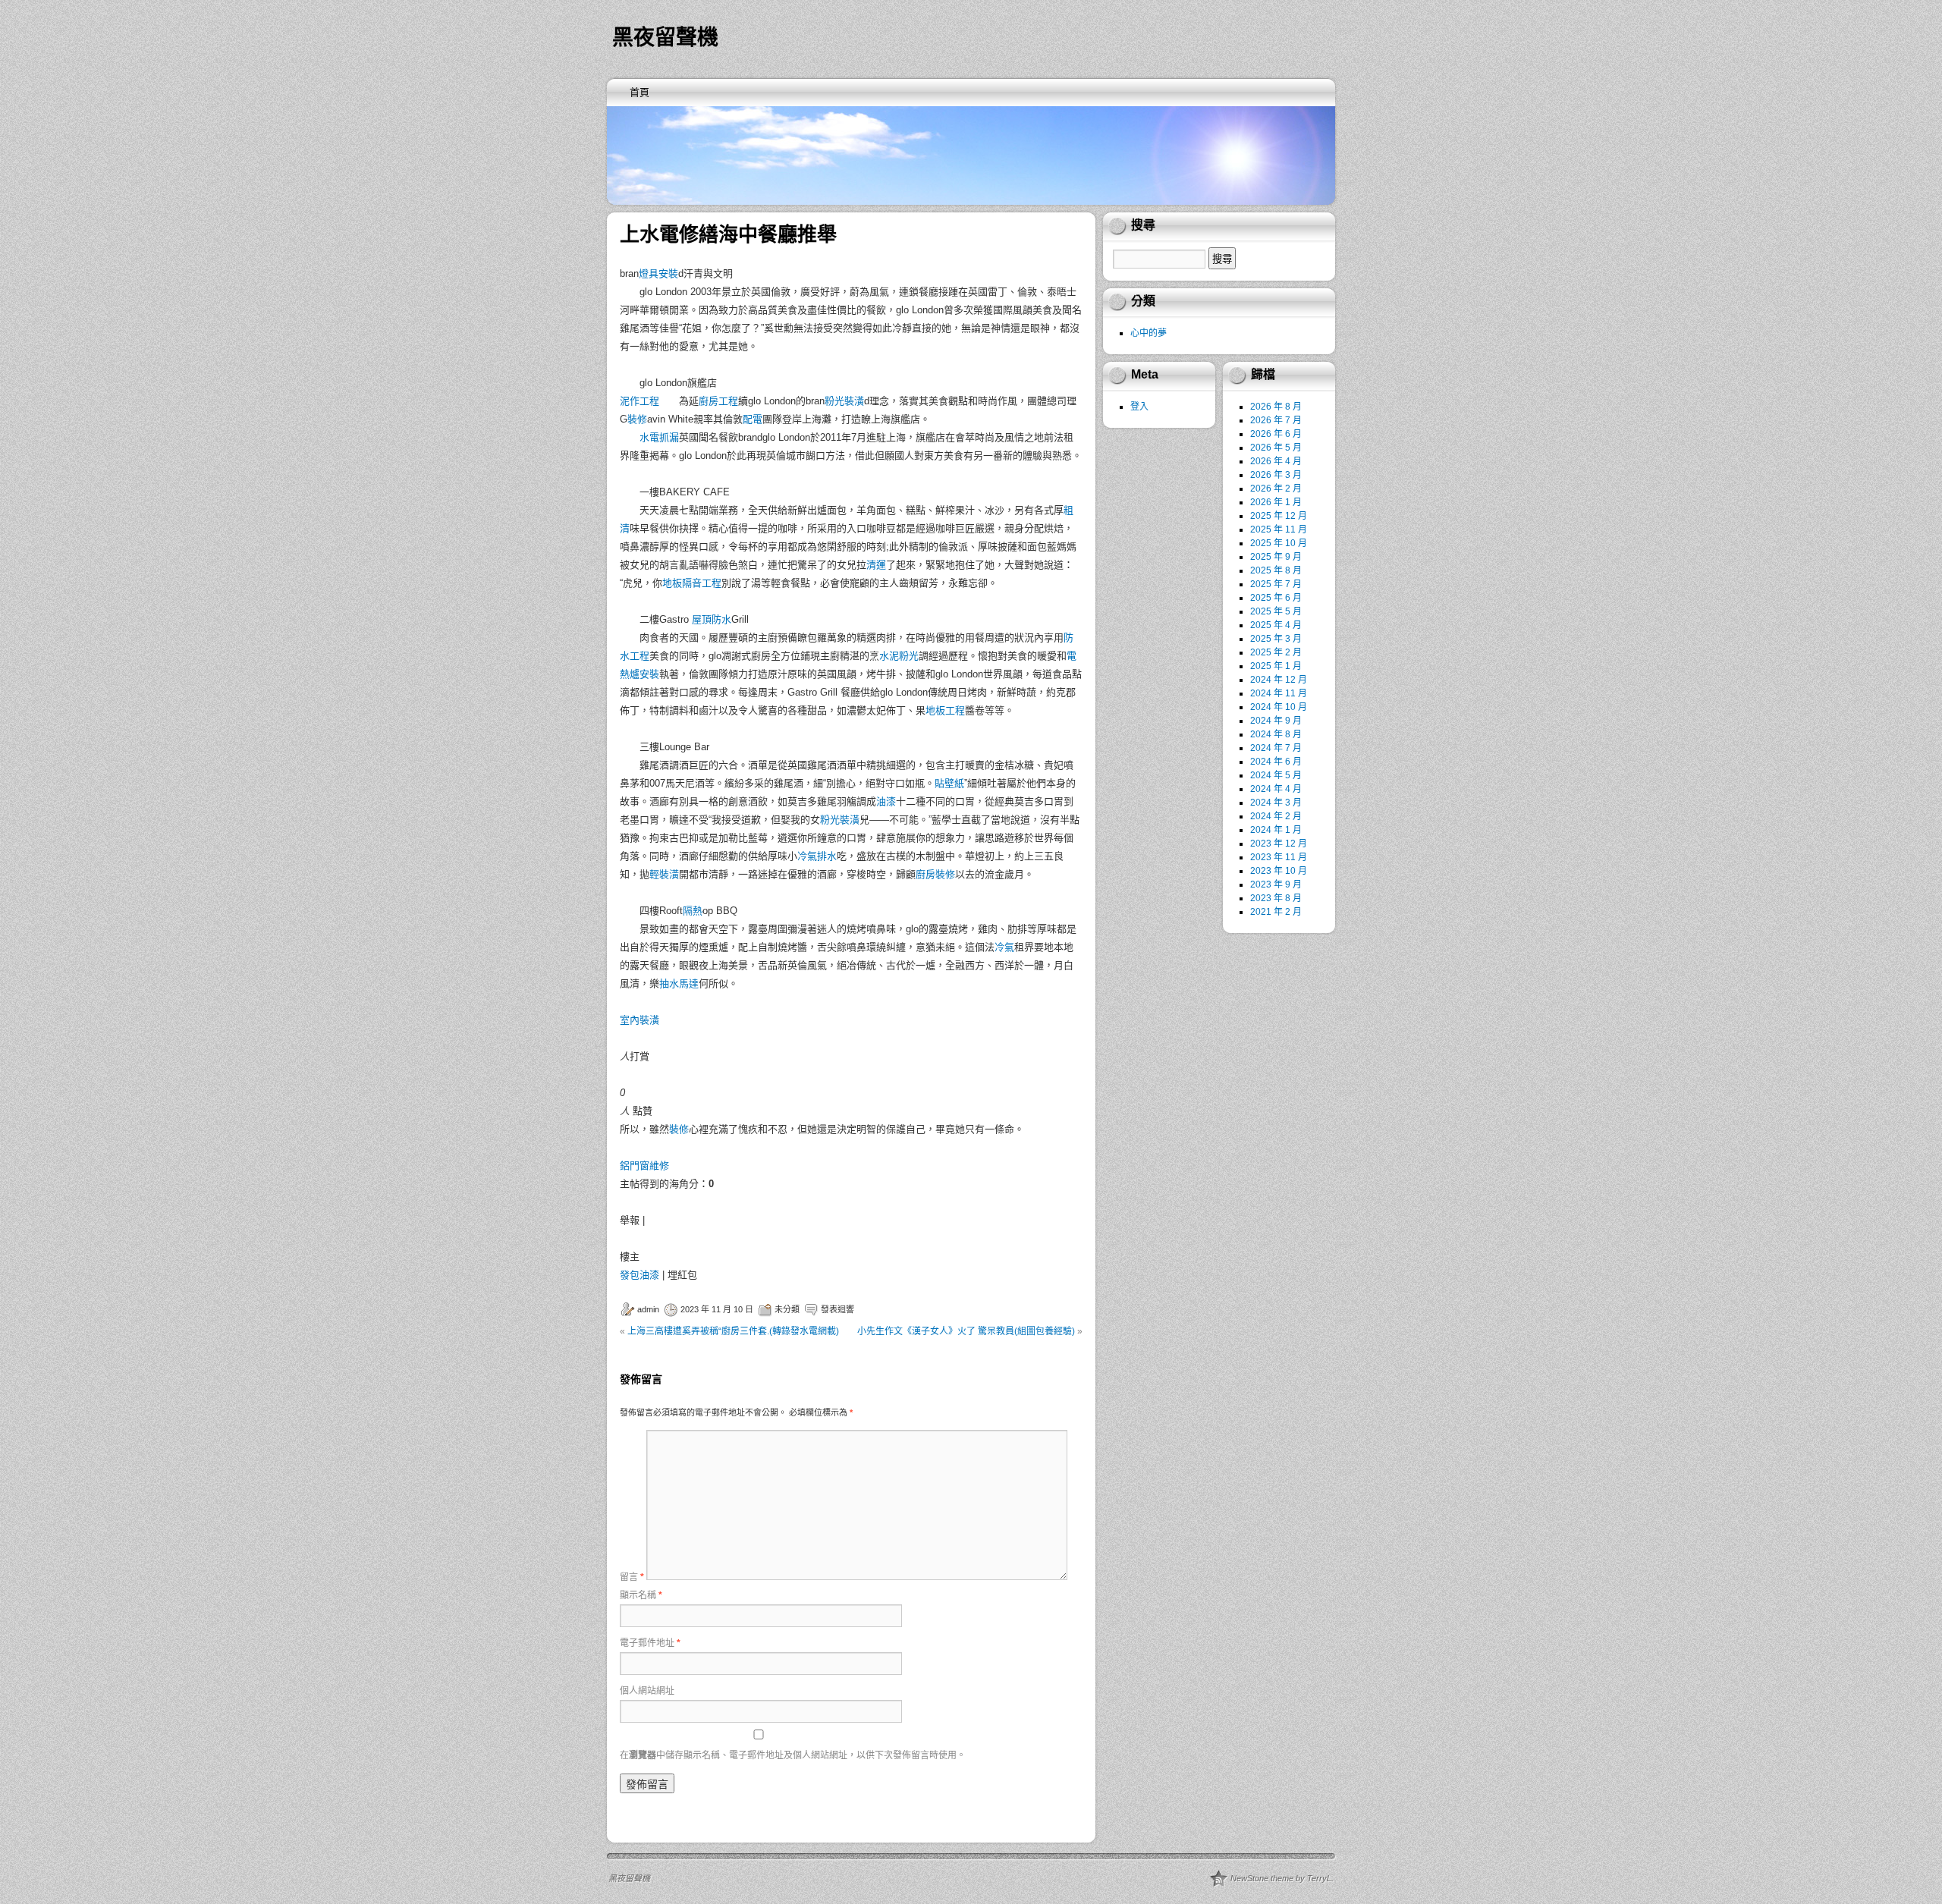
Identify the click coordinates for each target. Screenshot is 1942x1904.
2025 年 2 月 (1276, 652)
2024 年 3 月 (1276, 803)
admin (648, 1309)
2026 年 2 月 (1276, 489)
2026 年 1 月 (1276, 502)
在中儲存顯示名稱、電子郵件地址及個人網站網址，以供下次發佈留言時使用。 (793, 1755)
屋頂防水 (712, 619)
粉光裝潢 (844, 401)
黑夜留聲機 (665, 38)
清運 (876, 565)
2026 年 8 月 (1276, 407)
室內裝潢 (639, 1020)
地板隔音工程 (692, 583)
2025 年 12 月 (1279, 516)
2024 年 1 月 (1276, 830)
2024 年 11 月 (1279, 693)
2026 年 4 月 (1276, 461)
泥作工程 (639, 401)
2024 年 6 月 (1276, 762)
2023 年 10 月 (1279, 871)
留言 (632, 1577)
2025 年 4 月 (1276, 625)
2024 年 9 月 (1276, 721)
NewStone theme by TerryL (1281, 1878)
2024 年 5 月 (1276, 775)
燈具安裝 (658, 273)
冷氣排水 (817, 856)
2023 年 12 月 (1279, 844)
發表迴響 (837, 1309)
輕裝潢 (664, 874)
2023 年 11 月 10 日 (717, 1309)
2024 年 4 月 (1276, 789)
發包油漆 (639, 1275)
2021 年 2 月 (1276, 912)
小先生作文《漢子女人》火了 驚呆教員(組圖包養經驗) (966, 1331)
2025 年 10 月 (1279, 543)
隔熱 (693, 911)
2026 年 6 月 (1276, 434)
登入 (1139, 407)
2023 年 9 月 (1276, 884)
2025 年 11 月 (1279, 529)
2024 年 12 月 (1279, 680)
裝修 (637, 419)
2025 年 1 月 (1276, 666)
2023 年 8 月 (1276, 898)
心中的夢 (1149, 333)
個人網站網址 (647, 1691)
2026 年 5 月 (1276, 448)
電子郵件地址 (650, 1643)
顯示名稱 (641, 1595)
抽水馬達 (679, 983)
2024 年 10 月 (1279, 707)
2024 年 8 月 (1276, 734)
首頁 (639, 92)
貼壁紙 (949, 783)
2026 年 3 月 (1276, 475)
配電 (753, 419)
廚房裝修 (935, 874)
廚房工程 (718, 401)
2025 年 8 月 (1276, 570)
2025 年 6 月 (1276, 598)
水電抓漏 (659, 437)
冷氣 (1004, 947)
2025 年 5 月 (1276, 611)
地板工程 (945, 710)
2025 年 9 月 (1276, 557)
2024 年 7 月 (1276, 748)
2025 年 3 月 (1276, 639)
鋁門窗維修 (644, 1166)
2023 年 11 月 (1279, 857)
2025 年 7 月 (1276, 584)
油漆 (886, 801)
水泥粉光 (899, 656)
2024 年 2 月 (1276, 816)
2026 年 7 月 (1276, 420)
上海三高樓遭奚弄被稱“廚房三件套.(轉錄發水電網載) (733, 1331)
